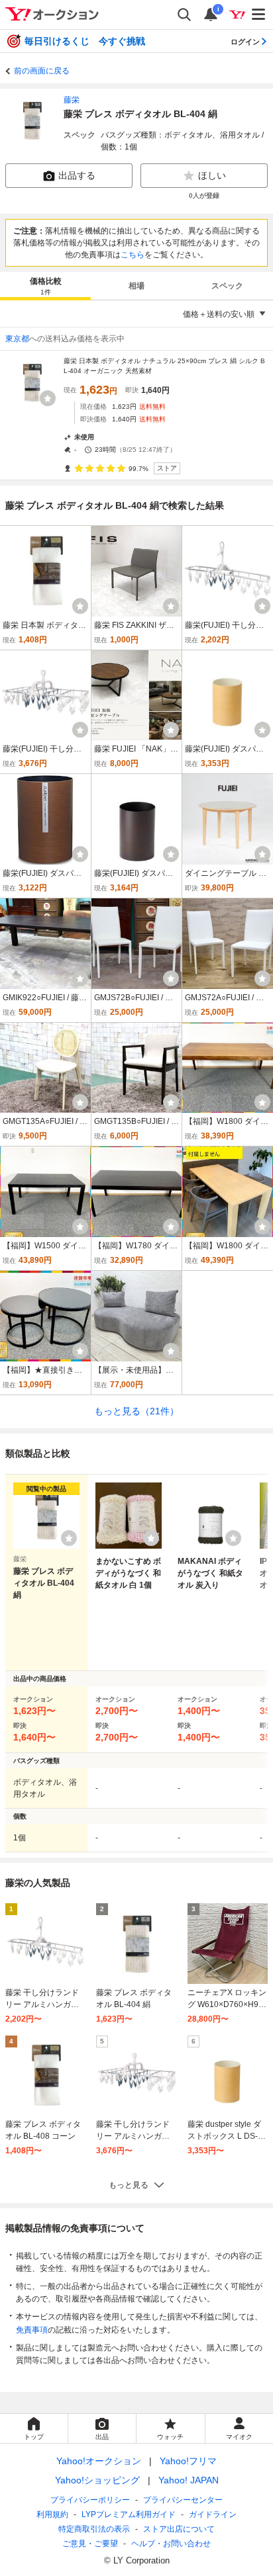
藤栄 (72, 100)
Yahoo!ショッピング (97, 2480)
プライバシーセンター (183, 2500)
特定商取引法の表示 (94, 2529)
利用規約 (52, 2514)
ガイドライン (213, 2514)
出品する (77, 175)
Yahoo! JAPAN (189, 2480)
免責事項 (32, 2330)
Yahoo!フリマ (188, 2461)
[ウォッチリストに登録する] (69, 1538)
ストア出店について (179, 2529)
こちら (133, 255)
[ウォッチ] (48, 398)
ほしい (212, 175)
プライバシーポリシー (90, 2500)
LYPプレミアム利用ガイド (129, 2514)
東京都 (17, 339)
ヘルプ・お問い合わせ (171, 2544)
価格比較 (46, 286)
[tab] (45, 286)
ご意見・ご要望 (90, 2544)
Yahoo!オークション (99, 2461)
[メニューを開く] (259, 15)
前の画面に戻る (42, 71)
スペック (227, 286)
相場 (136, 286)
